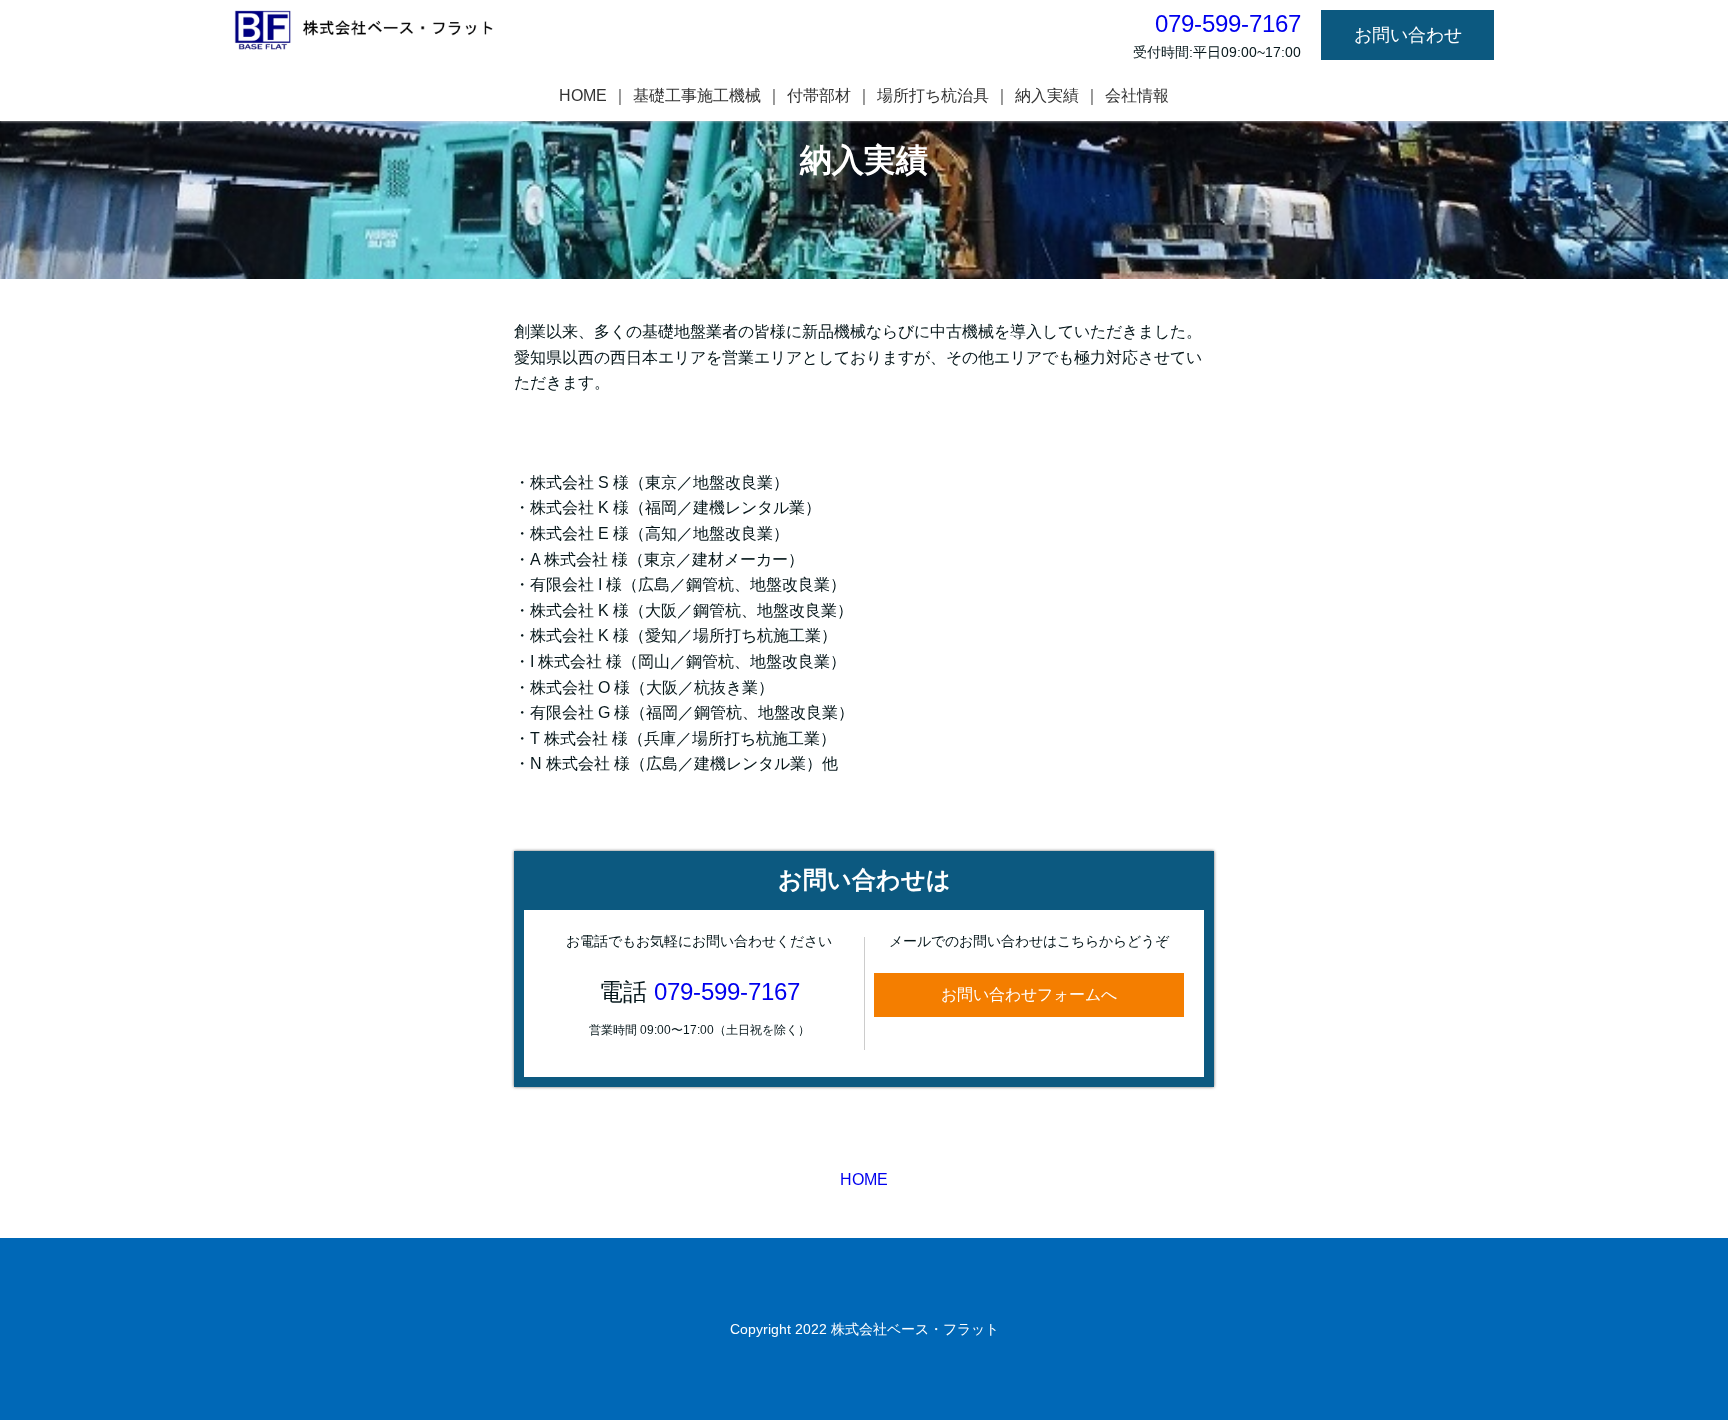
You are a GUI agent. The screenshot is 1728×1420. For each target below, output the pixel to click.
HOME (583, 95)
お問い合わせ (1408, 35)
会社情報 (1137, 95)
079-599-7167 (727, 991)
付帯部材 (819, 95)
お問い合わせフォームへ (1029, 994)
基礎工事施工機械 (697, 95)
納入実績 (1047, 95)
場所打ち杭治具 (933, 95)
